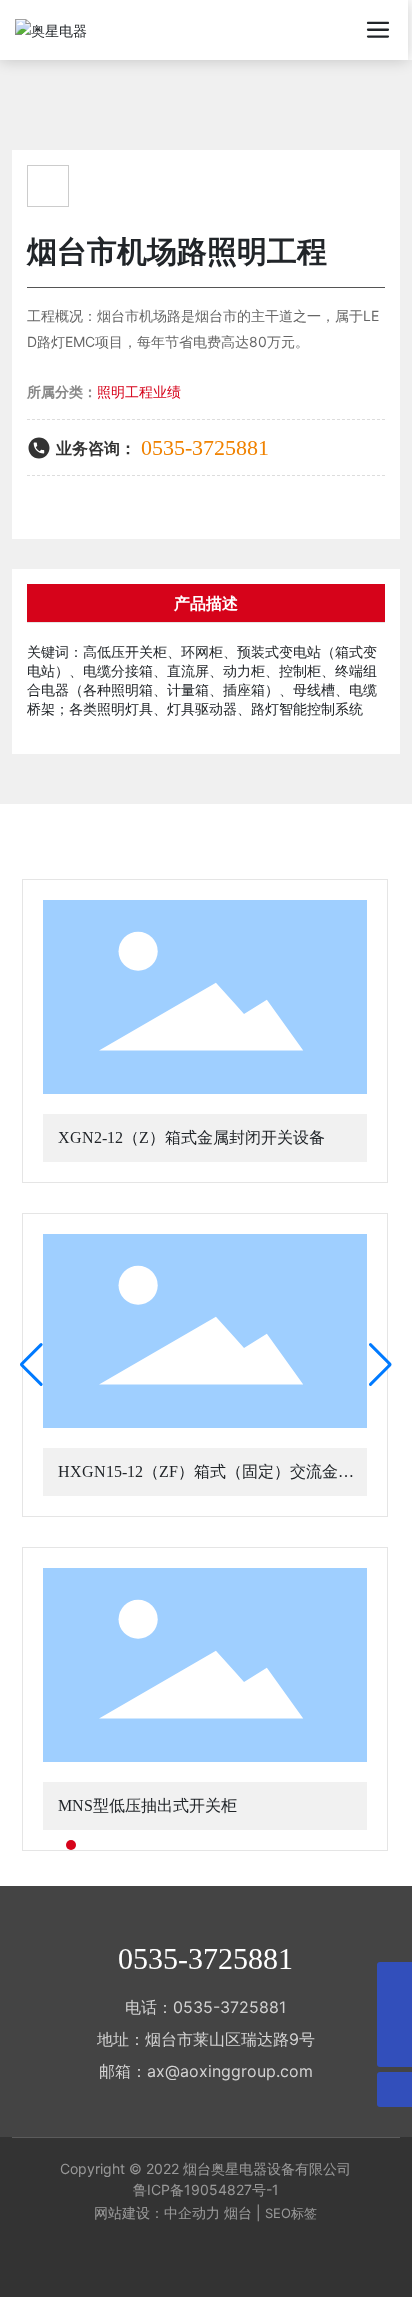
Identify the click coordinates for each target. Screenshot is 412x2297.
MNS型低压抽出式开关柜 (147, 1805)
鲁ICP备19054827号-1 (206, 2189)
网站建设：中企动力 (157, 2212)
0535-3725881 (205, 447)
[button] (53, 1845)
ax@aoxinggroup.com (230, 2071)
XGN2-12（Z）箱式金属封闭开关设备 (191, 1137)
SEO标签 (291, 2213)
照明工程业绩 (139, 391)
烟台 (238, 2212)
